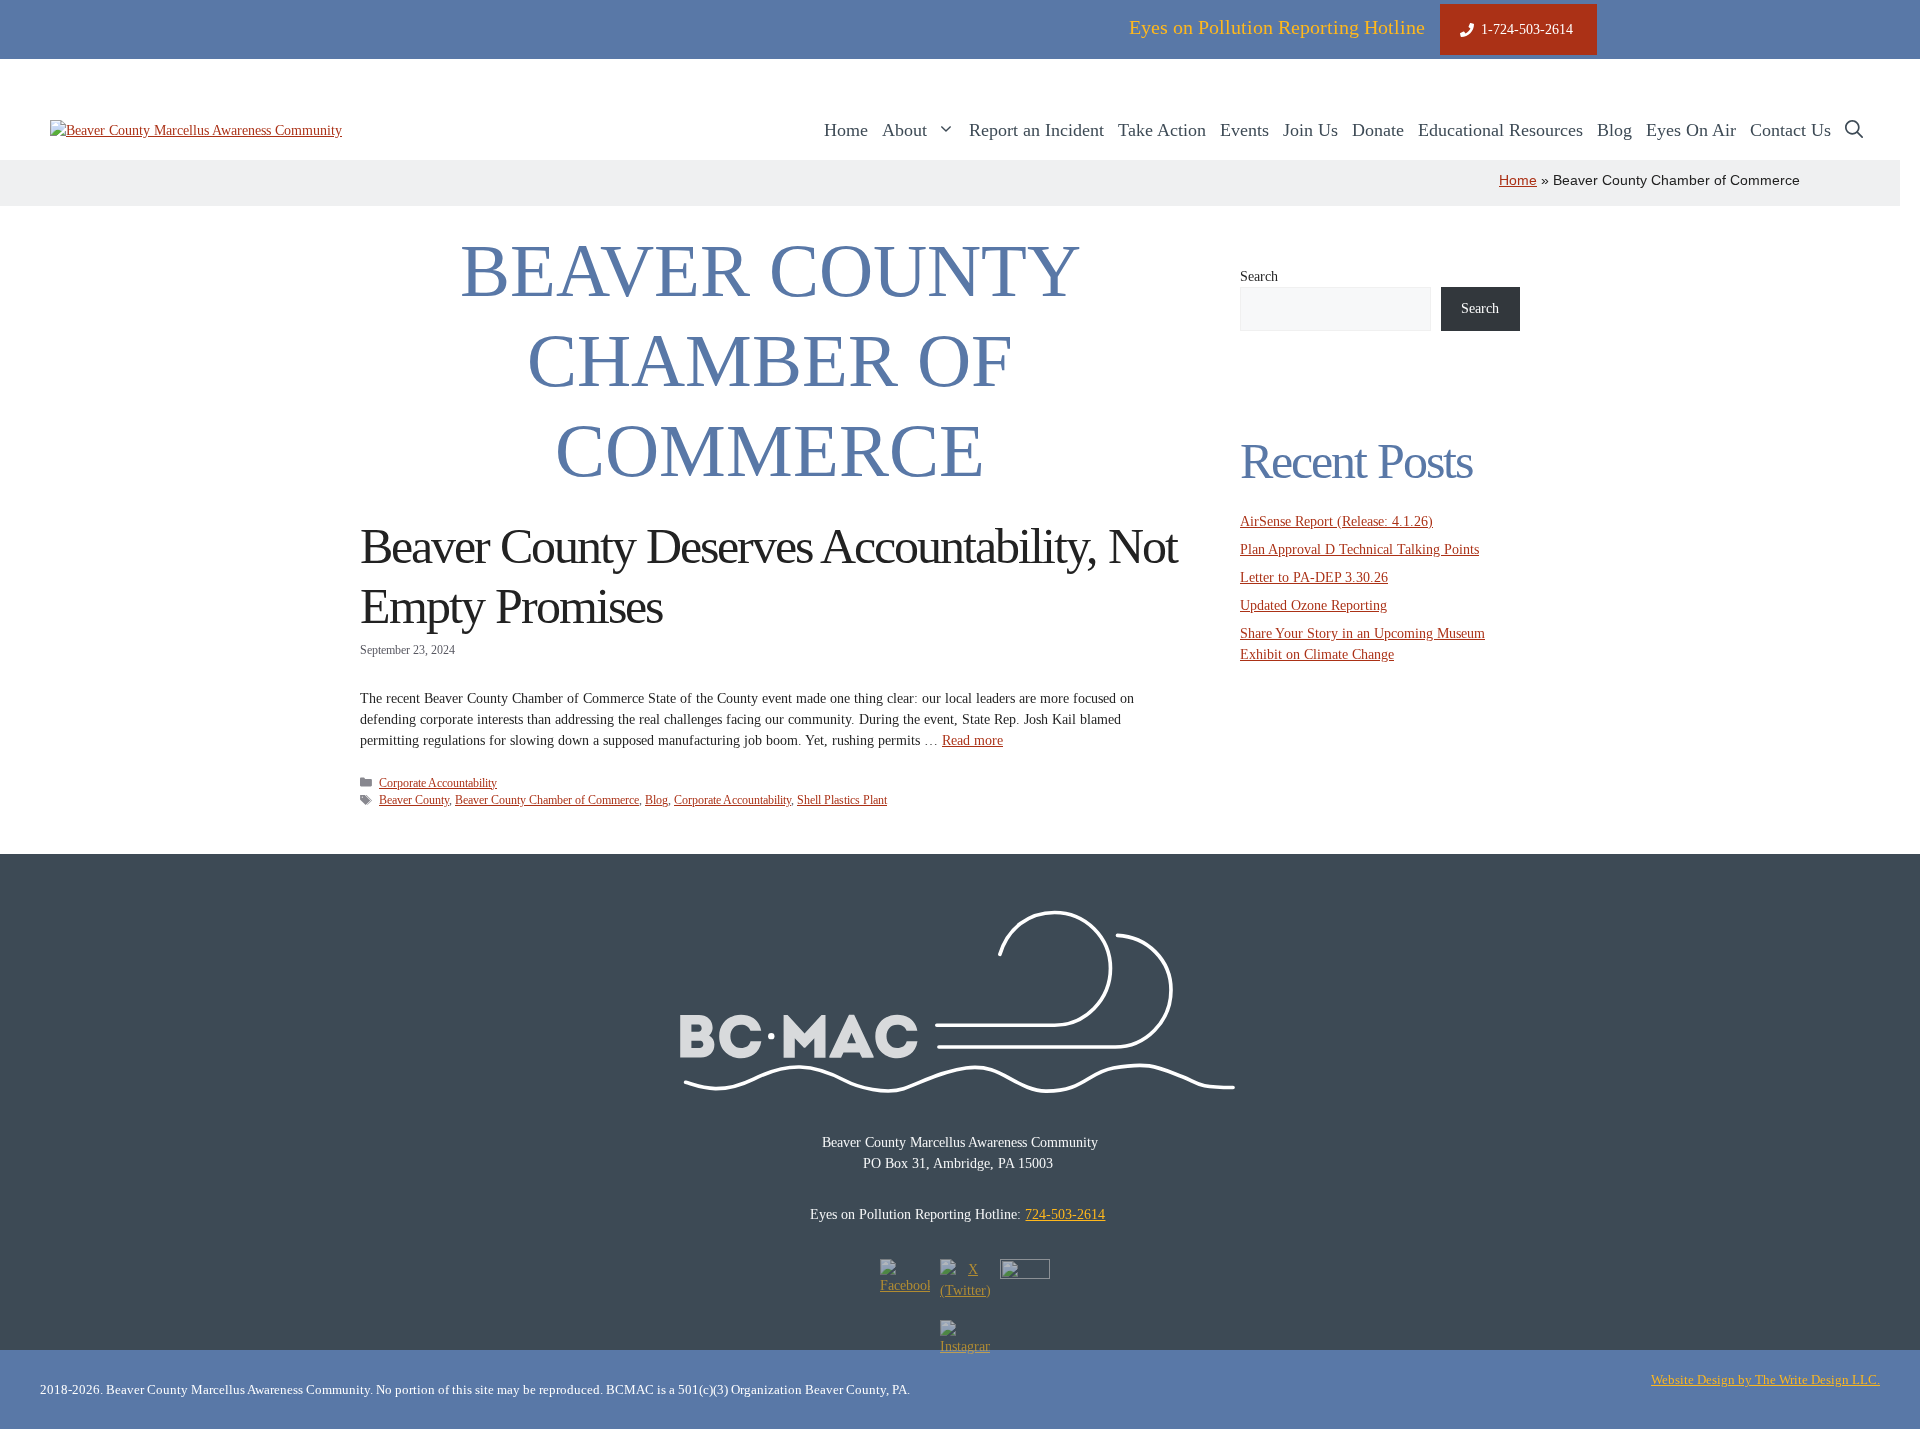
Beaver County (414, 800)
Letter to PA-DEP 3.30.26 (1314, 577)
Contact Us (1790, 130)
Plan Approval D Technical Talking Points (1359, 549)
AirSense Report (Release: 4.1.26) (1336, 521)
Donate (1378, 130)
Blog (1614, 130)
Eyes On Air (1691, 130)
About (904, 130)
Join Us (1310, 130)
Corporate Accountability (438, 783)
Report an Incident (1036, 130)
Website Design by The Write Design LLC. (1765, 1379)
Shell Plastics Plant (842, 800)
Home (846, 130)
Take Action (1162, 130)
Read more (972, 740)
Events (1244, 130)
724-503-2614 (1065, 1214)
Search (1259, 276)
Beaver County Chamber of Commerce (547, 800)
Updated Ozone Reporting (1313, 605)
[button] (1854, 130)
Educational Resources (1500, 130)
